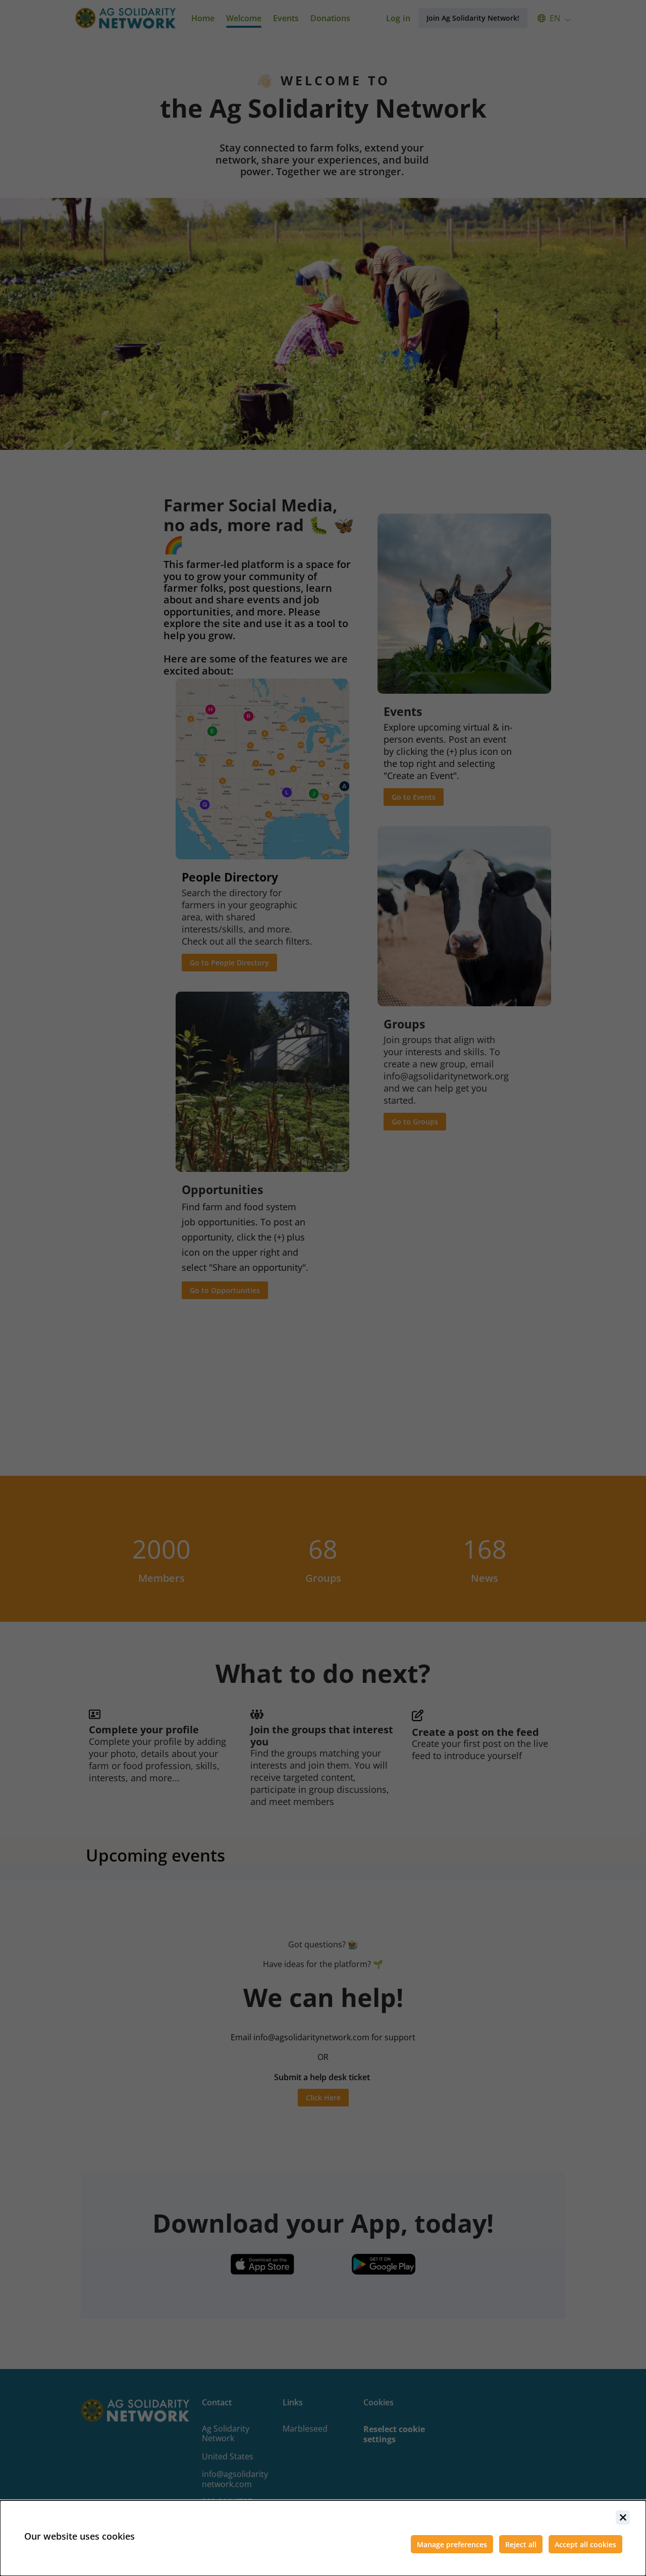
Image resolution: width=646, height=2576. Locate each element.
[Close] (623, 2517)
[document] (323, 2538)
